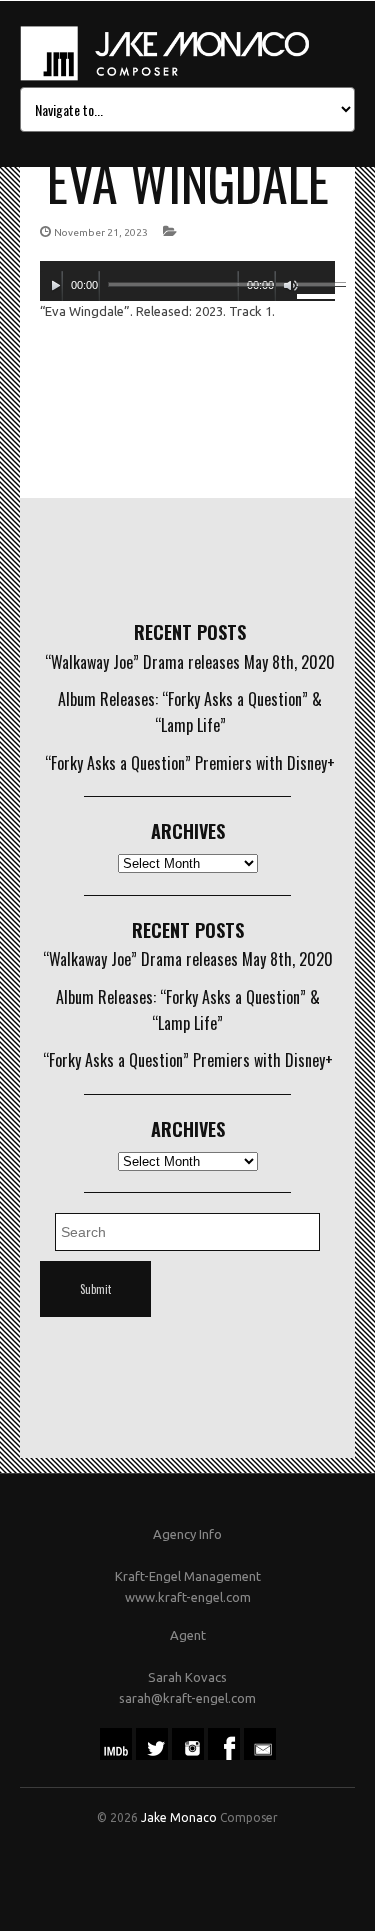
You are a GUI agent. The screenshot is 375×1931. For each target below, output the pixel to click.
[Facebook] (224, 1755)
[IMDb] (116, 1755)
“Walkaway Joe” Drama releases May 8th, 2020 (190, 662)
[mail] (260, 1755)
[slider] (315, 289)
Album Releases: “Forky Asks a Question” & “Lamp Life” (190, 712)
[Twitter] (152, 1755)
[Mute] (291, 286)
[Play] (56, 286)
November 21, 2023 (101, 232)
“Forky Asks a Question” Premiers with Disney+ (190, 763)
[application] (187, 281)
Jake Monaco (179, 1817)
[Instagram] (188, 1755)
